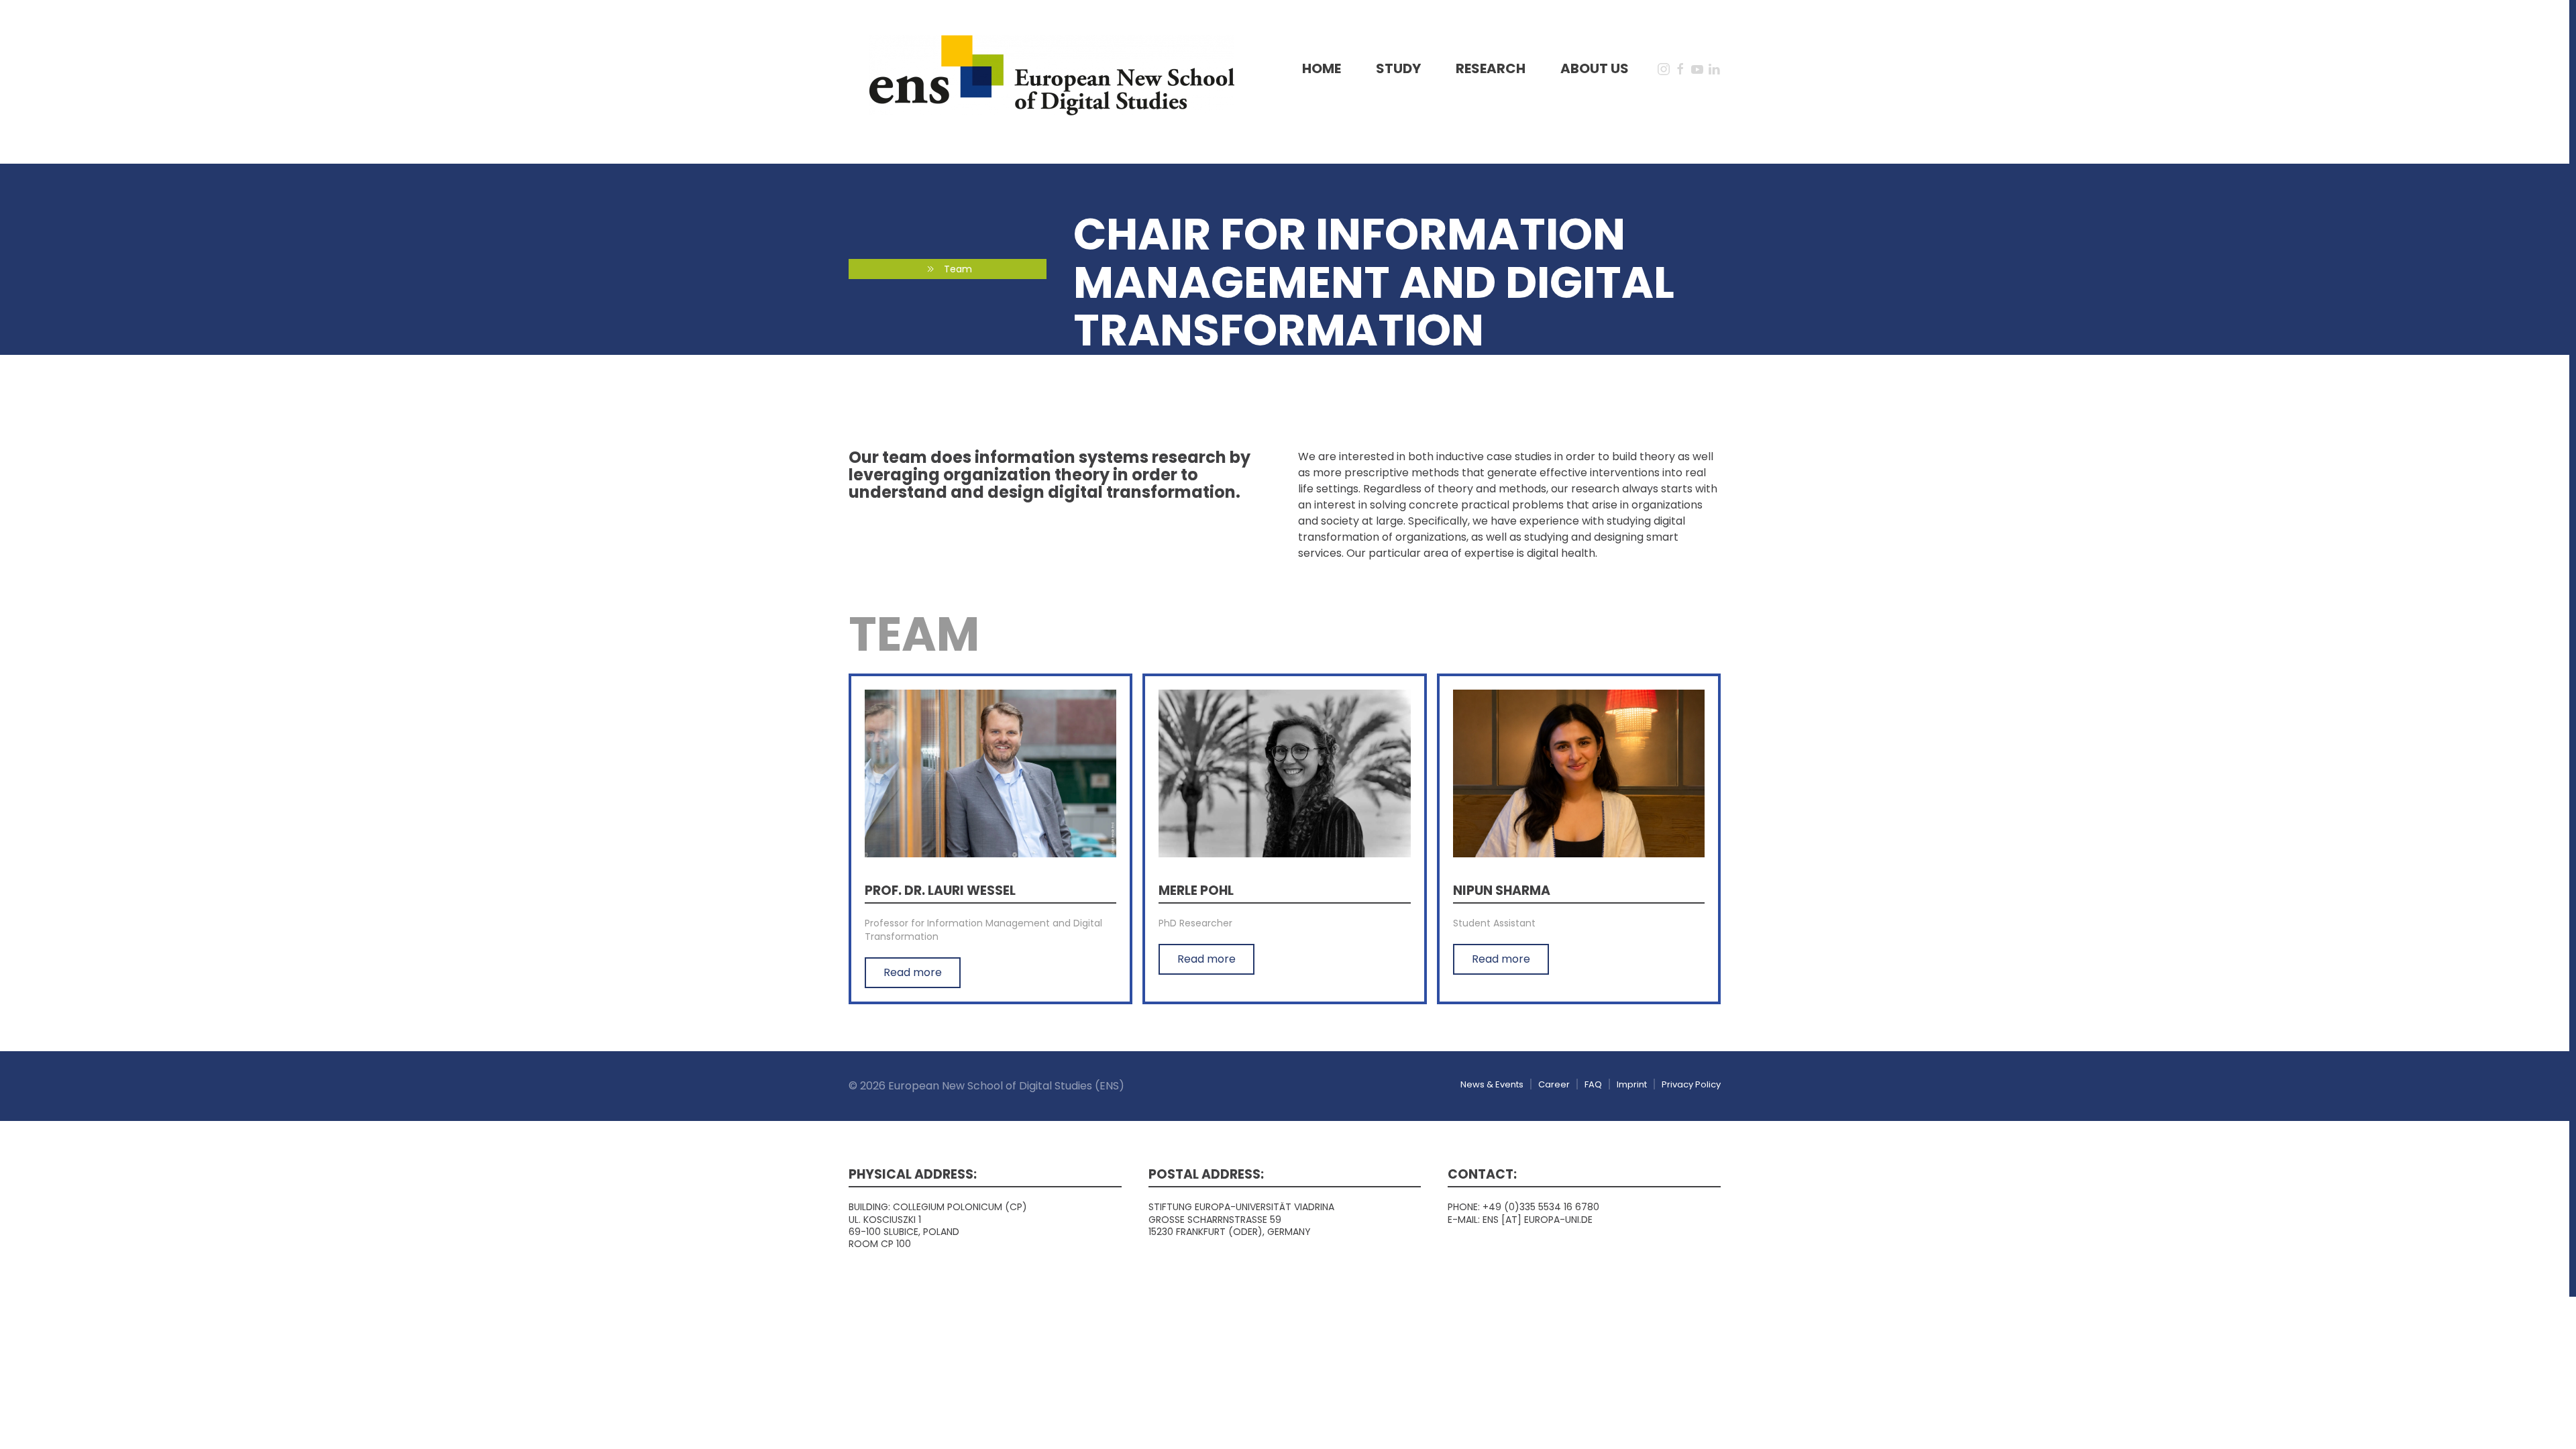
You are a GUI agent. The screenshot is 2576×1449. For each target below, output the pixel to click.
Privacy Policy (1691, 1084)
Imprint (1632, 1084)
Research (1491, 68)
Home (1322, 68)
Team (958, 269)
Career (1554, 1084)
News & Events (1492, 1084)
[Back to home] (1052, 75)
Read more (913, 972)
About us (1595, 68)
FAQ (1593, 1084)
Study (1398, 68)
